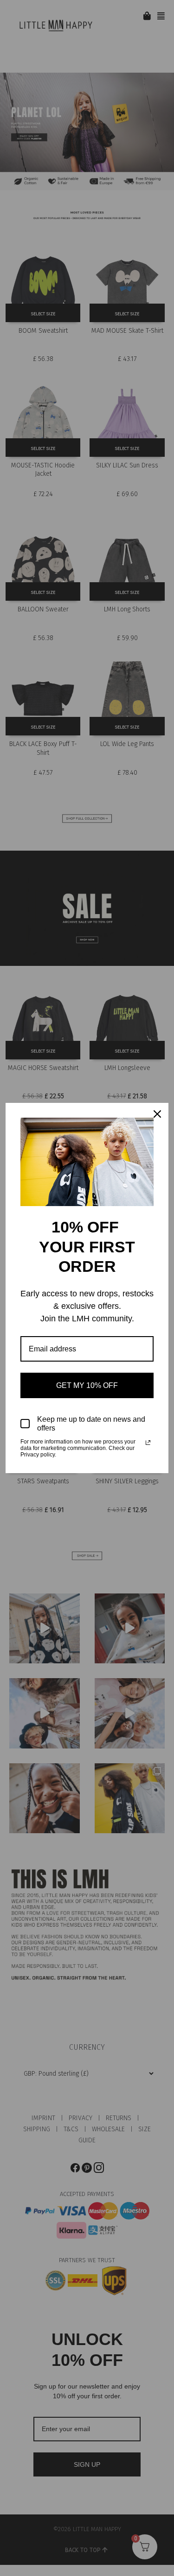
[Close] (157, 1114)
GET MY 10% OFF (87, 1385)
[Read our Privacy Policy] (148, 1443)
